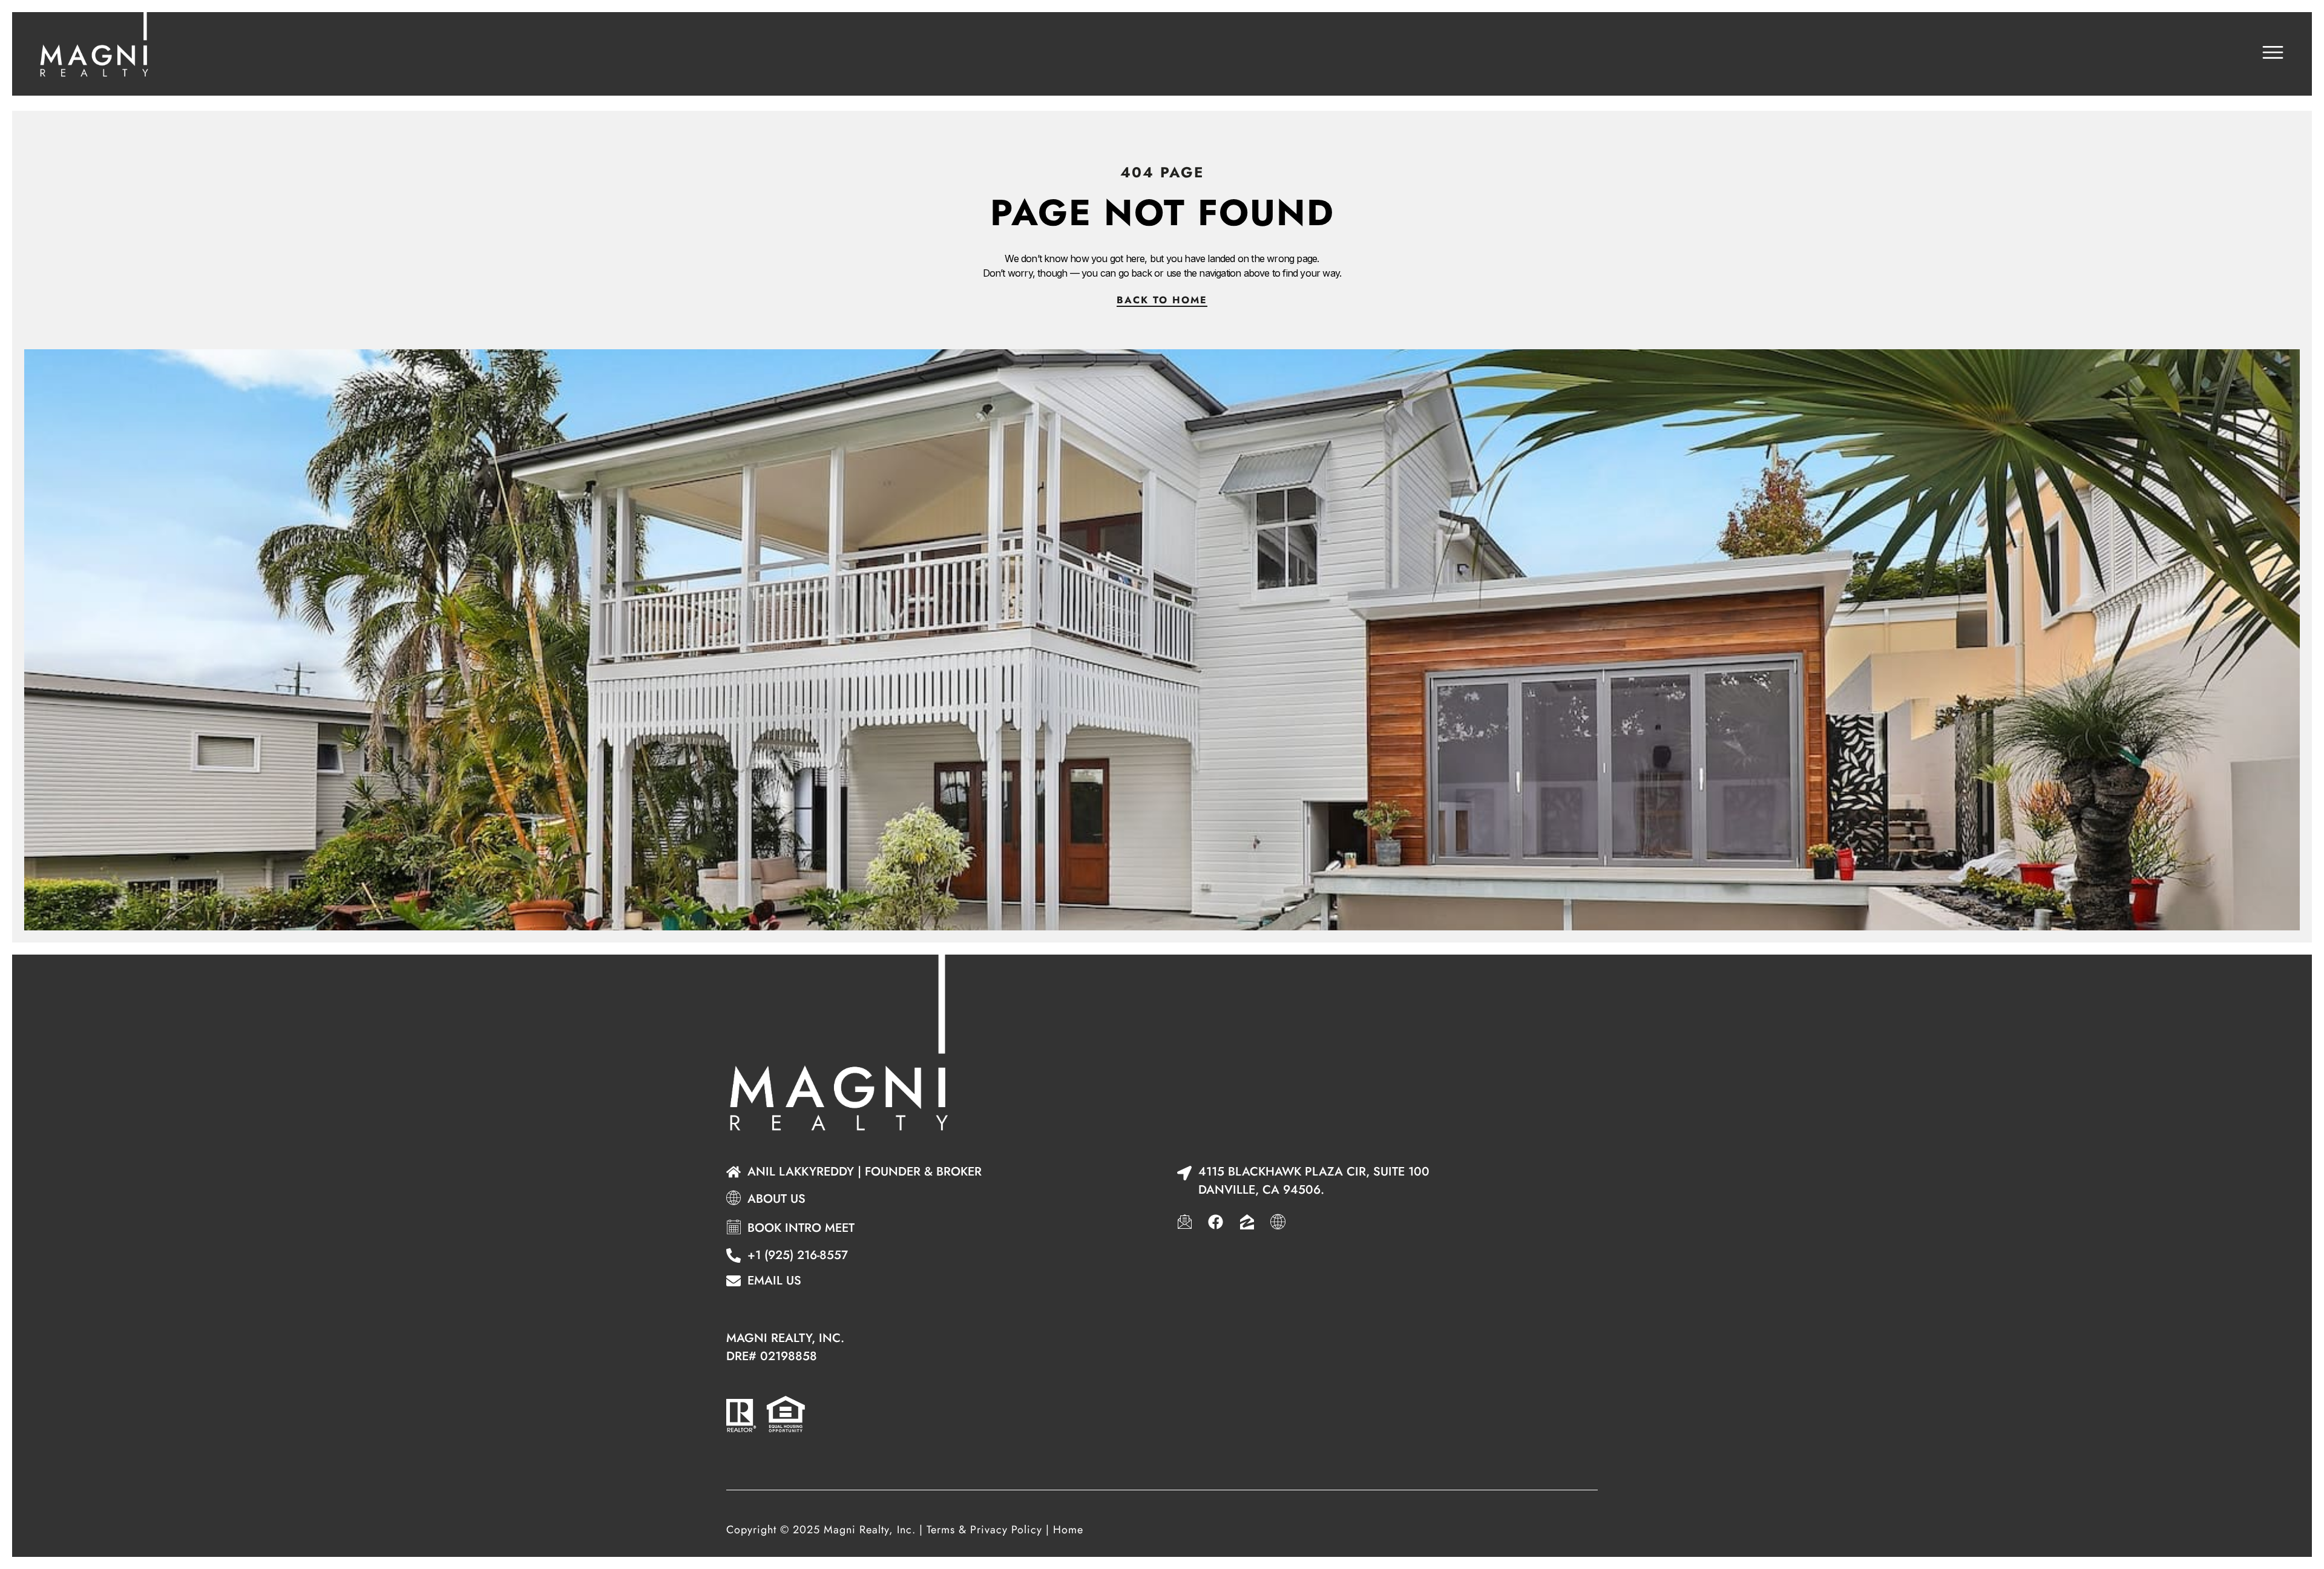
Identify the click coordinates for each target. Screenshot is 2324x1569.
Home (1068, 1530)
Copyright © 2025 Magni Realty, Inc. (821, 1530)
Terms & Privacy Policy (984, 1530)
